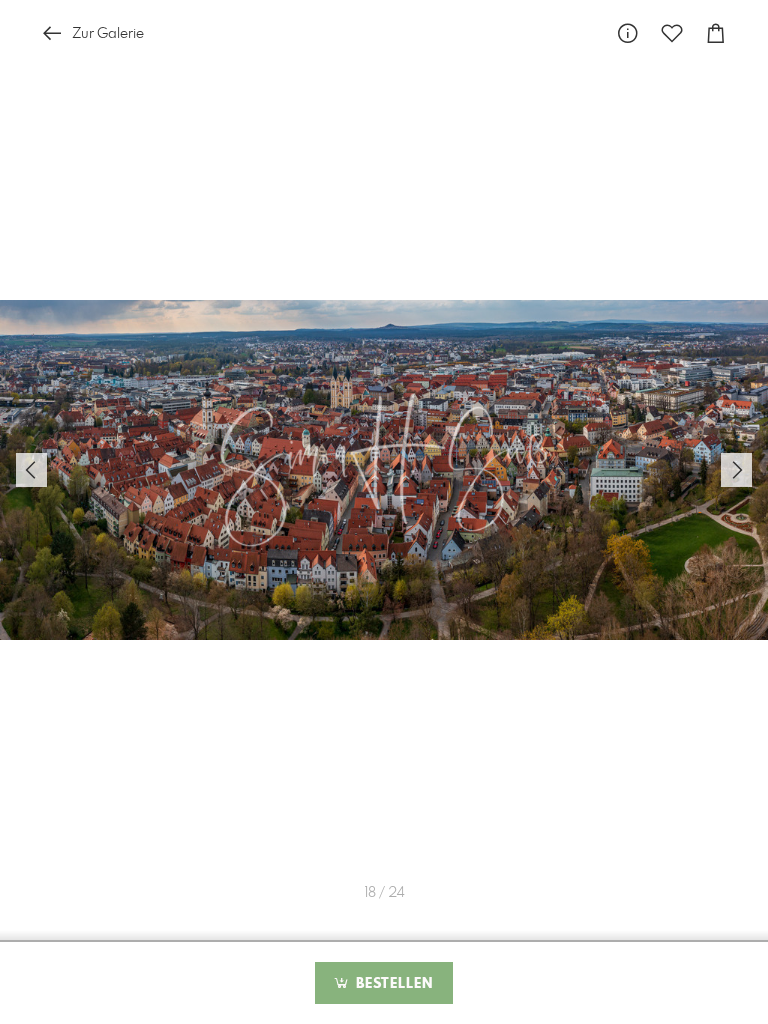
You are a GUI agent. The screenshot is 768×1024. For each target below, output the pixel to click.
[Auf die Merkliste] (672, 33)
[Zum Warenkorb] (716, 33)
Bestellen (392, 984)
